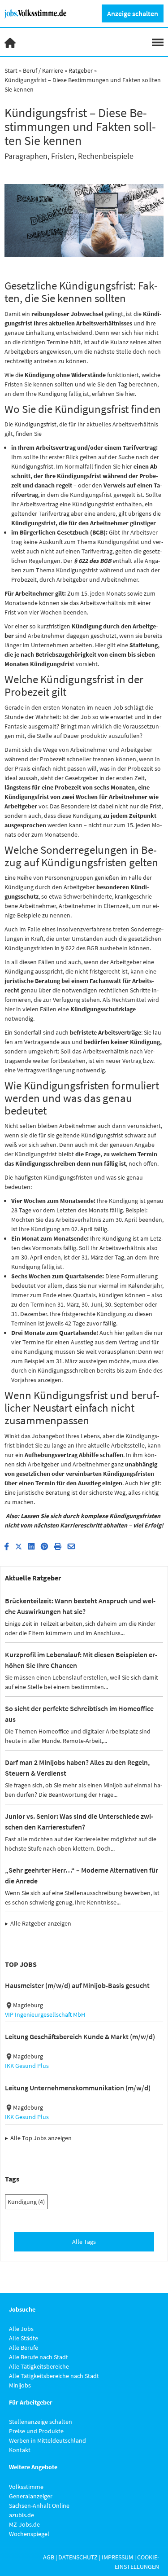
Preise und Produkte (36, 2431)
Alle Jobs (21, 2329)
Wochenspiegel (29, 2534)
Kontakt (20, 2450)
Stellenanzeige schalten (41, 2422)
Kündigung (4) (26, 2202)
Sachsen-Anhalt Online (39, 2506)
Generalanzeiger (31, 2496)
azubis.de (22, 2515)
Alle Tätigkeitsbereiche (39, 2366)
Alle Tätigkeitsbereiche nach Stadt (54, 2376)
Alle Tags (84, 2242)
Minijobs (20, 2385)
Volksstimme (26, 2487)
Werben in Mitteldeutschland (47, 2440)
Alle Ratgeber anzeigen (41, 1923)
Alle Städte (24, 2338)
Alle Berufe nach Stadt (39, 2357)
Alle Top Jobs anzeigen (41, 2138)
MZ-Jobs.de (24, 2524)
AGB (49, 2557)
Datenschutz (78, 2557)
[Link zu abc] (39, 13)
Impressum (117, 2557)
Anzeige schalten (133, 13)
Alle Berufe (24, 2348)
